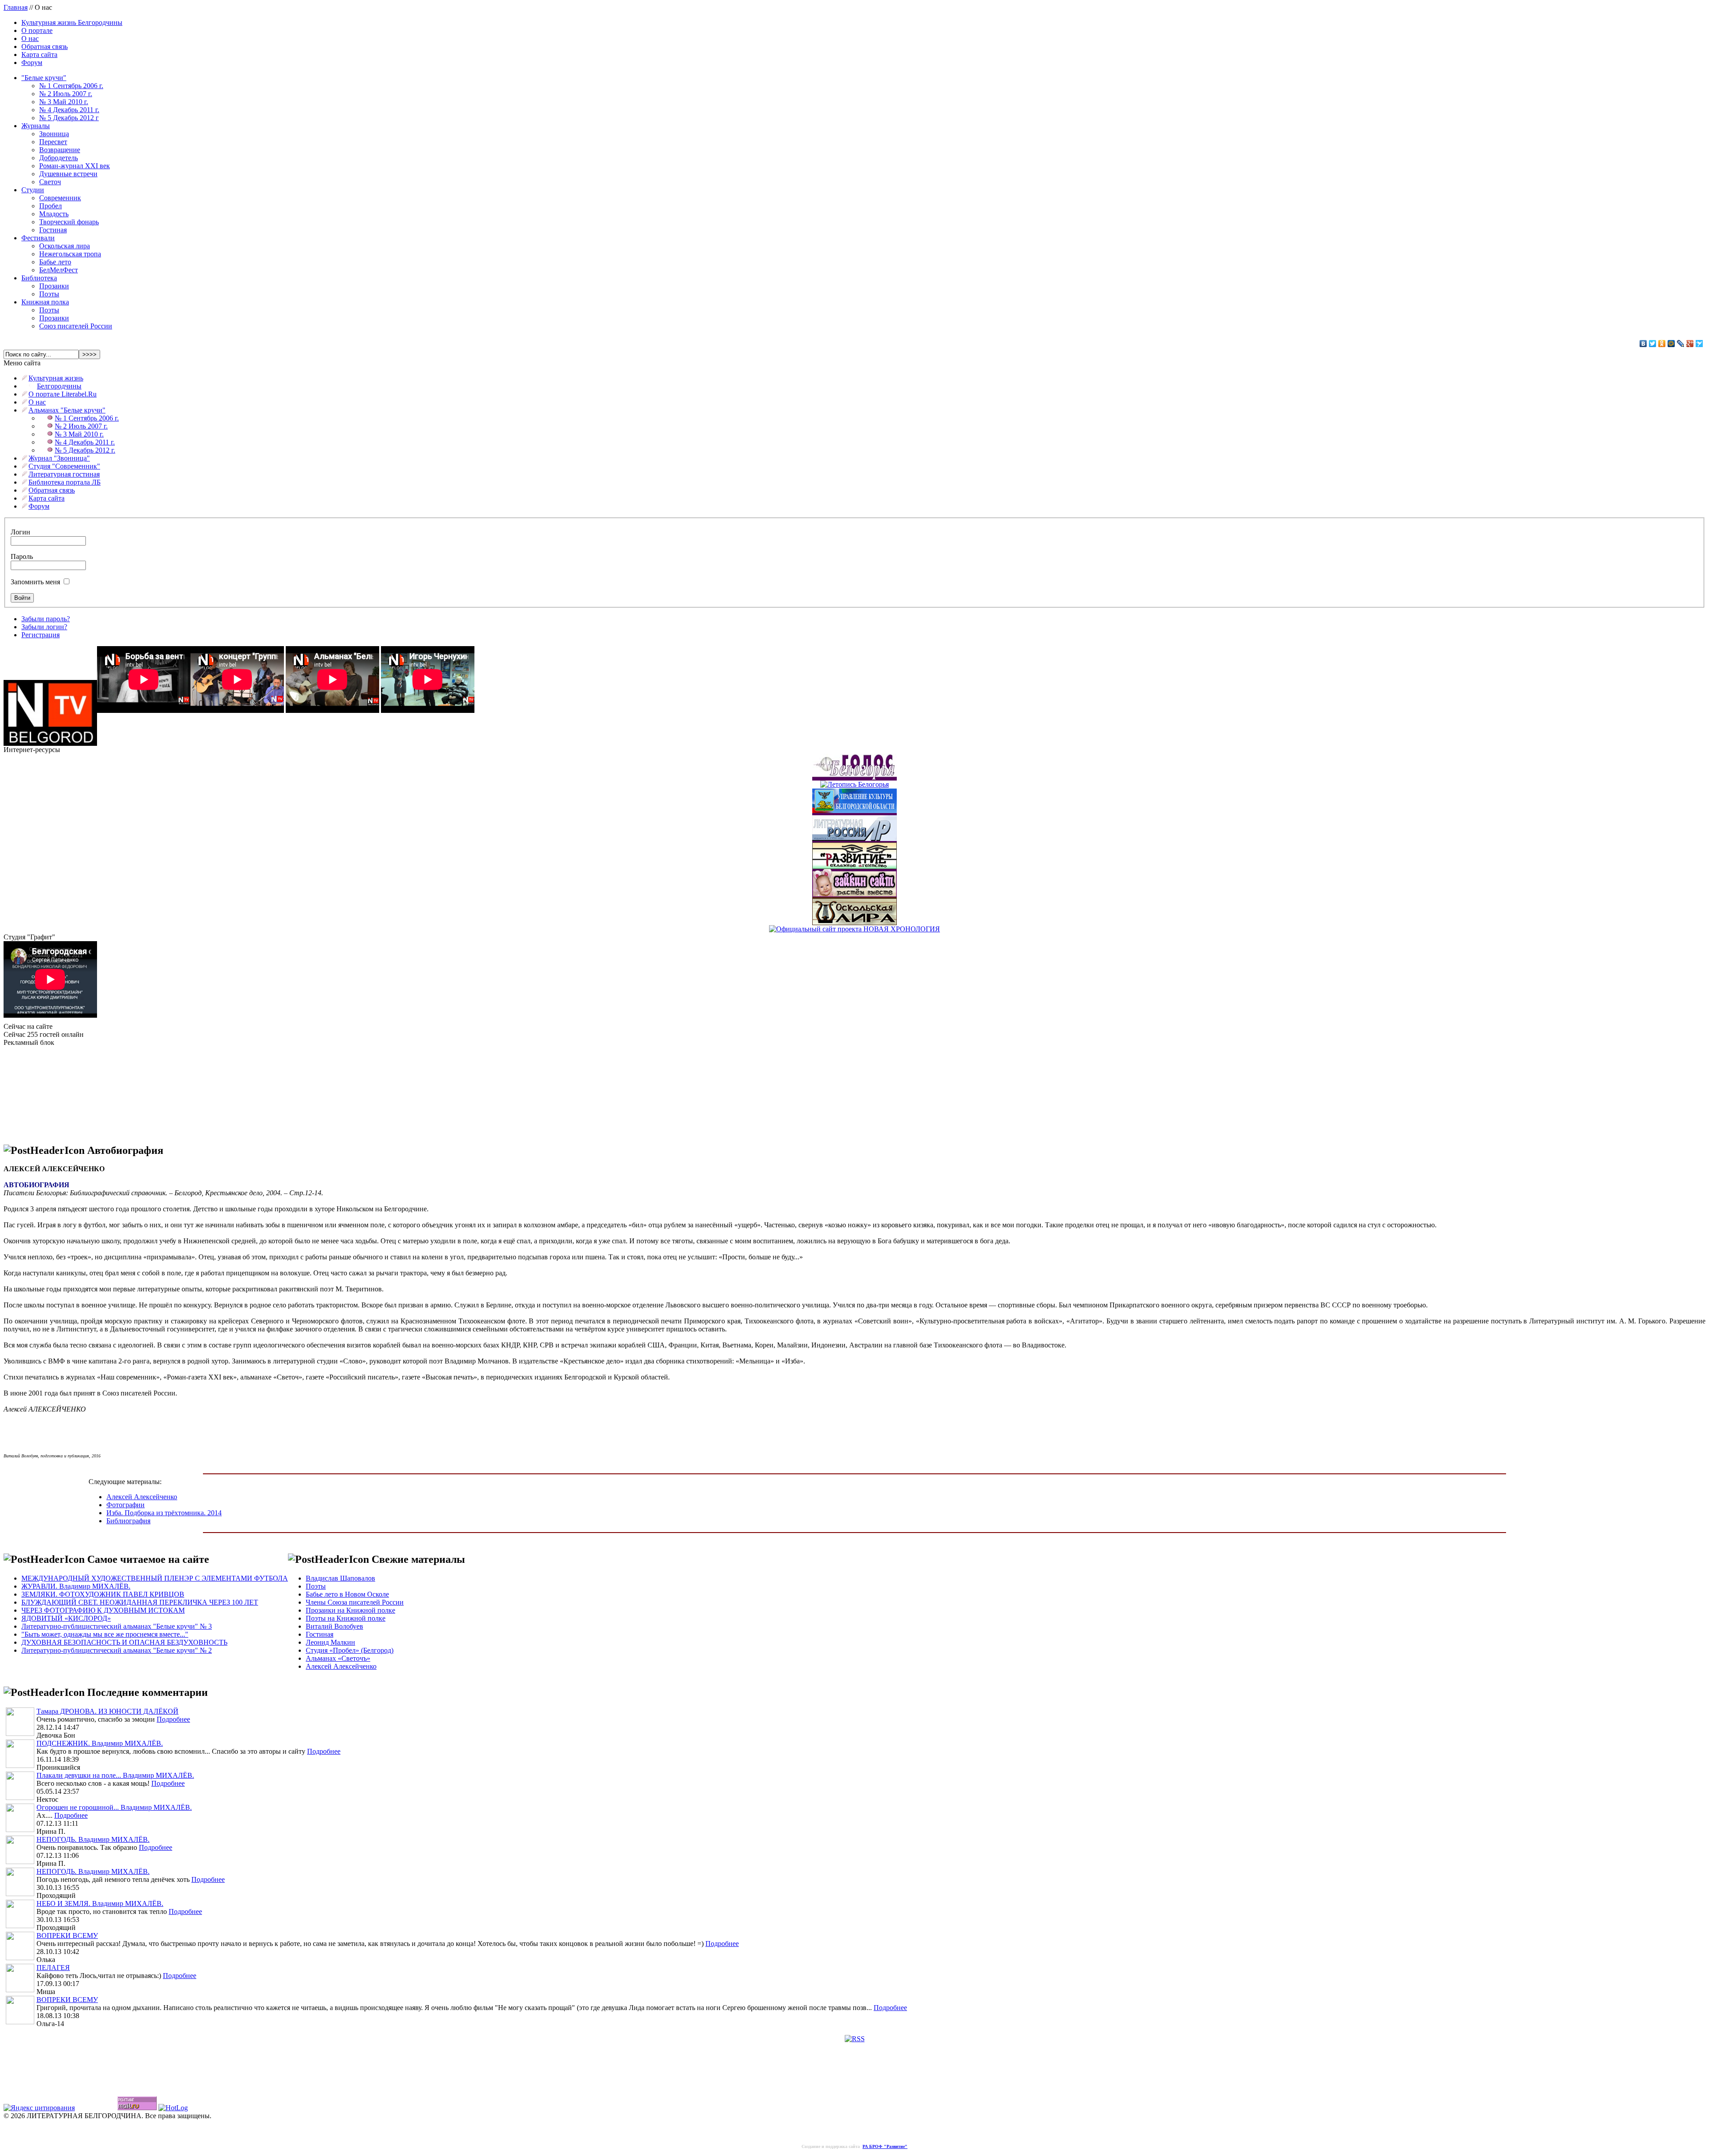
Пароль (22, 556)
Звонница (54, 134)
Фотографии (126, 1505)
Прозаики (54, 286)
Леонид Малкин (330, 1642)
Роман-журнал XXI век (75, 166)
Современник (60, 198)
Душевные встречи (68, 174)
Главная (16, 7)
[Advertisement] (48, 1091)
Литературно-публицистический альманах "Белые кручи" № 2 (117, 1650)
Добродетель (59, 158)
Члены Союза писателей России (355, 1602)
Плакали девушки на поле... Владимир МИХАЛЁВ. (115, 1775)
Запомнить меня (35, 582)
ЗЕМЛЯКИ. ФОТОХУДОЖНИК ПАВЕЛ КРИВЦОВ (103, 1594)
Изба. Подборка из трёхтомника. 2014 (164, 1513)
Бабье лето (55, 262)
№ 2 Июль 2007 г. (66, 94)
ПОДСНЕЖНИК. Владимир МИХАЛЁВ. (100, 1743)
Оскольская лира (65, 246)
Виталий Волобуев (334, 1626)
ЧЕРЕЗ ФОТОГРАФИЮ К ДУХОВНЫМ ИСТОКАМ (103, 1610)
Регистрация (40, 635)
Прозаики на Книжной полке (350, 1610)
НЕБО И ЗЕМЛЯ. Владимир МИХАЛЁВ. (100, 1903)
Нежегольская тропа (70, 254)
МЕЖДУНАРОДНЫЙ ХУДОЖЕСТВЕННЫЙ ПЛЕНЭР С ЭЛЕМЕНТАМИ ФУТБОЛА (155, 1578)
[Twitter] (1653, 344)
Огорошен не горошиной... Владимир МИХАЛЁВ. (114, 1807)
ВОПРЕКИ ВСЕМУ (67, 1936)
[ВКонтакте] (1643, 344)
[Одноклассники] (1662, 344)
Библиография (128, 1521)
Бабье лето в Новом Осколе (347, 1594)
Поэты (49, 294)
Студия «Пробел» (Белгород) (350, 1650)
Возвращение (60, 150)
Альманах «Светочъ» (338, 1658)
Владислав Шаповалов (340, 1578)
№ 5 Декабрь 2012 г (69, 118)
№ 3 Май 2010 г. (64, 102)
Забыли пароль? (46, 619)
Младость (54, 214)
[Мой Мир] (1671, 344)
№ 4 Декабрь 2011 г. (69, 110)
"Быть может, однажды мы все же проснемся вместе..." (105, 1634)
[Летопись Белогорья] (854, 782)
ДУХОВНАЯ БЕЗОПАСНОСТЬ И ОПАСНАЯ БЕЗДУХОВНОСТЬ (124, 1642)
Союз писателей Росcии (76, 326)
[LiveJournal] (1681, 344)
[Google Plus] (1690, 344)
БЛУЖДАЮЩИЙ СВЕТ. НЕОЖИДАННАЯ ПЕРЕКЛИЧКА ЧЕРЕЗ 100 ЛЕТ (140, 1602)
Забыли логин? (44, 627)
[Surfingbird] (1699, 344)
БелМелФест (59, 270)
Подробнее (173, 1719)
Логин (20, 532)
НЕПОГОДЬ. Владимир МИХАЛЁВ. (93, 1839)
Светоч (50, 182)
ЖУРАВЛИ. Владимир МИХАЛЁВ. (76, 1586)
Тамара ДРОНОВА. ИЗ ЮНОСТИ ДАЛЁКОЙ (107, 1711)
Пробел (51, 206)
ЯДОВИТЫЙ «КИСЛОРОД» (66, 1618)
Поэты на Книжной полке (346, 1618)
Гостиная (53, 230)
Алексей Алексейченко (142, 1497)
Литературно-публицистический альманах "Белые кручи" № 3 (117, 1626)
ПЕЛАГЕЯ (53, 1968)
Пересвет (53, 142)
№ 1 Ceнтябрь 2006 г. (71, 86)
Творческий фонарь (69, 222)
